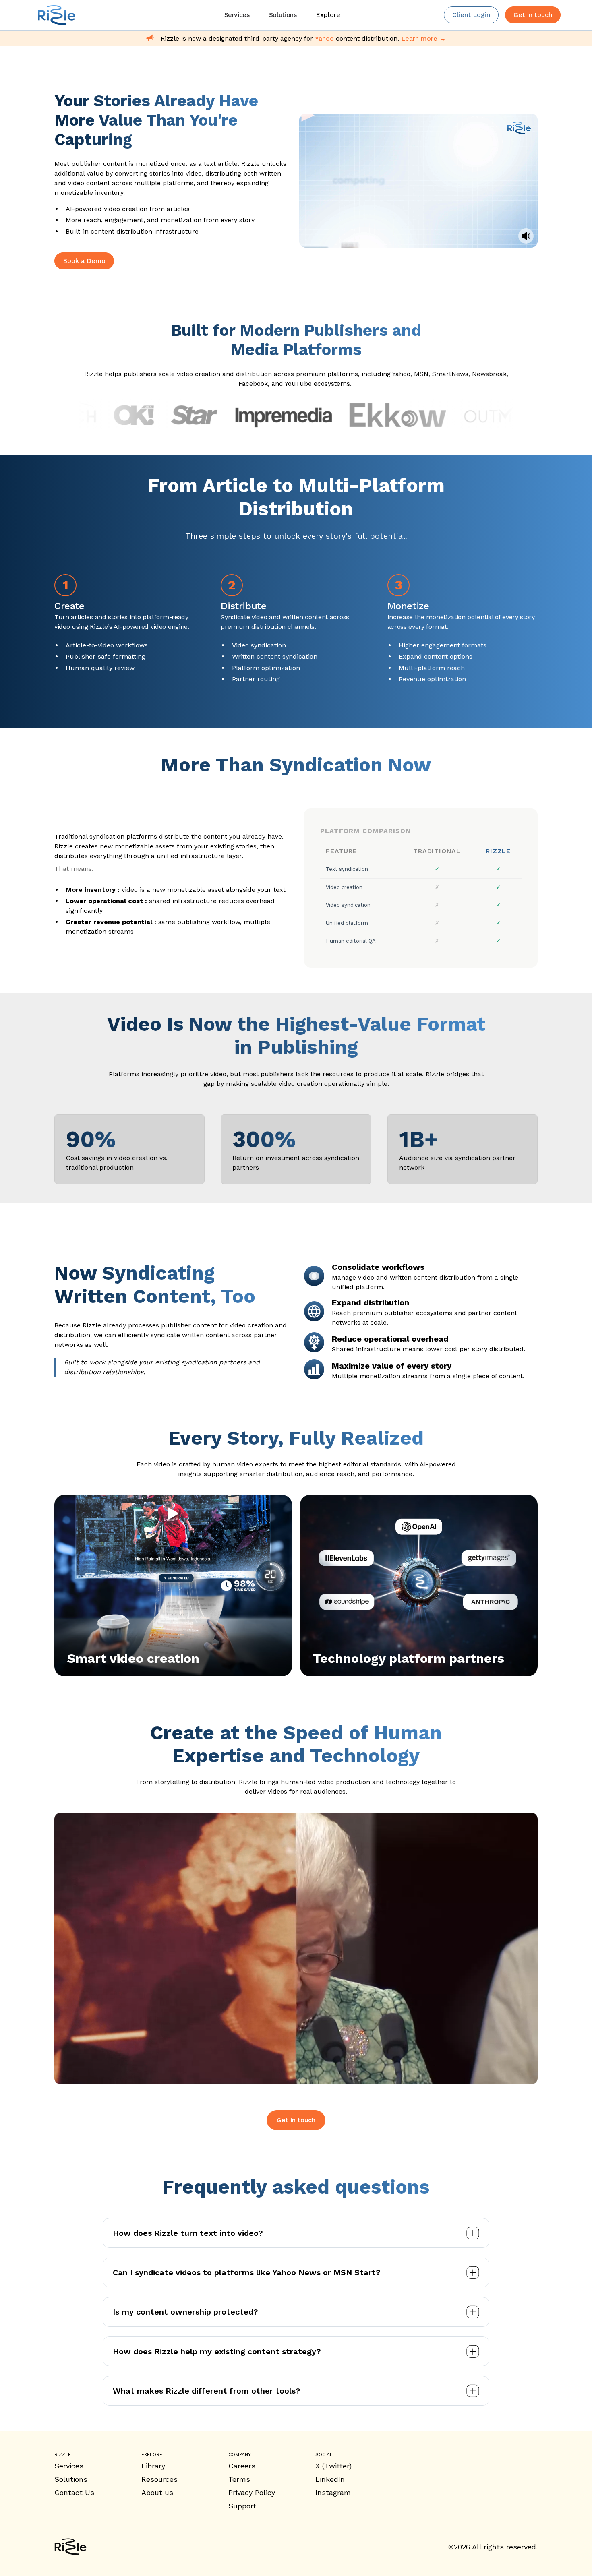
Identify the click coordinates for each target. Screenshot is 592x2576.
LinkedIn (330, 2479)
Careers (242, 2466)
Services (69, 2466)
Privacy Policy (252, 2492)
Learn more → (423, 38)
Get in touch (296, 2120)
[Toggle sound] (526, 236)
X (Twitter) (333, 2466)
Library (153, 2466)
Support (242, 2506)
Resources (159, 2479)
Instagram (333, 2492)
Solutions (71, 2479)
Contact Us (74, 2492)
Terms (239, 2479)
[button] (328, 15)
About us (157, 2492)
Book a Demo (84, 261)
